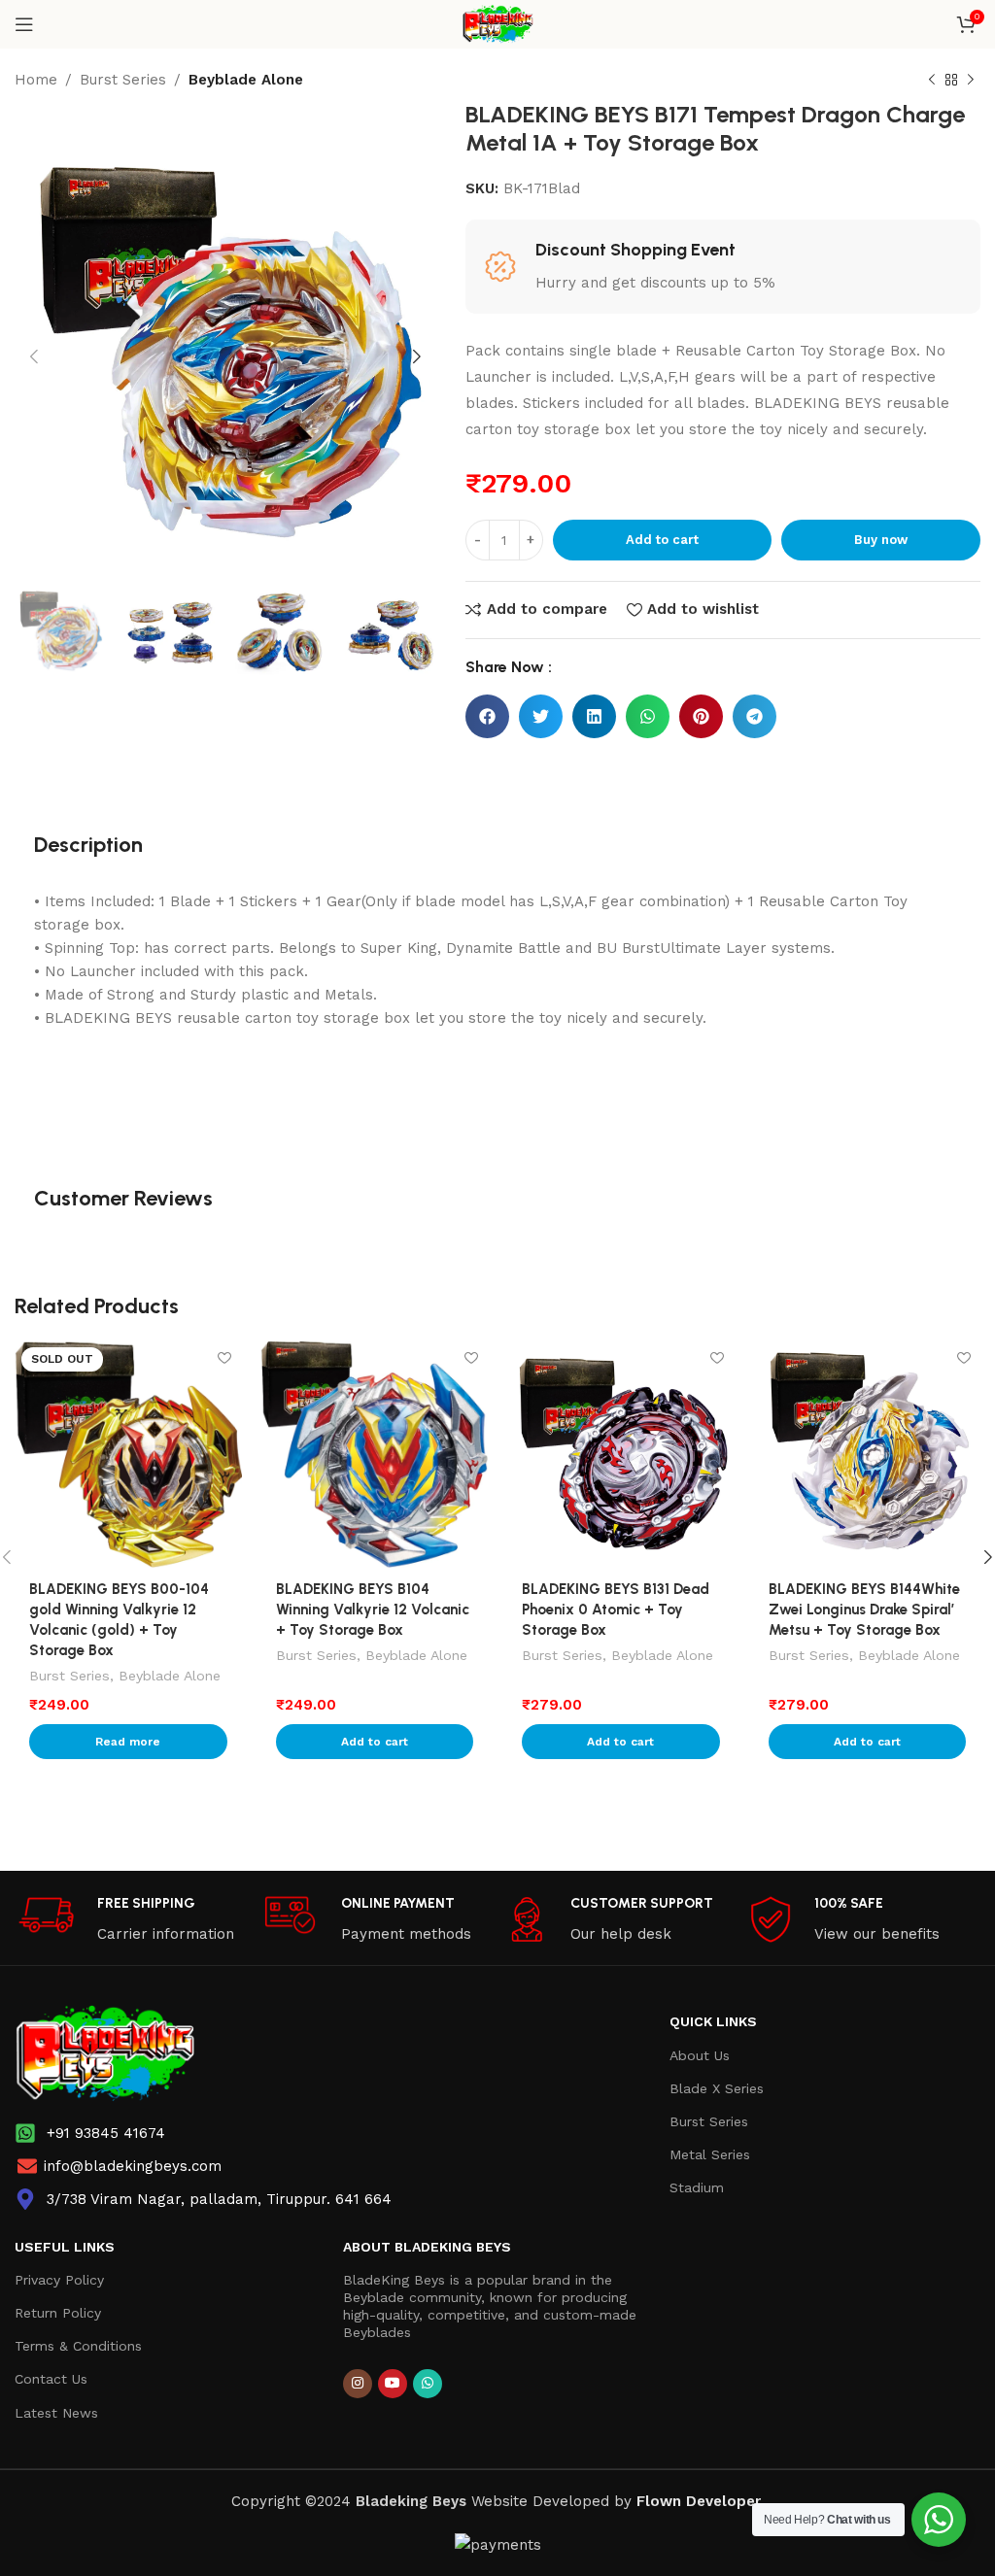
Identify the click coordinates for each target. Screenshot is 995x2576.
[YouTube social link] (393, 2384)
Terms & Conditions (78, 2346)
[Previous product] (932, 81)
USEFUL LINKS (65, 2247)
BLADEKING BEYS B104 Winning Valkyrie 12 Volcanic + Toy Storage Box (373, 1610)
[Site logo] (498, 23)
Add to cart (662, 540)
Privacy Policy (59, 2280)
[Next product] (971, 81)
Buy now (881, 540)
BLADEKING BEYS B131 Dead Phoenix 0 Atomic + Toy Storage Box (616, 1610)
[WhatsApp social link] (428, 2384)
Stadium (697, 2187)
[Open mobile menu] (24, 24)
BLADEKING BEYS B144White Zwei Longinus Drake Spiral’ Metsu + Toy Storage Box (864, 1610)
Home (36, 80)
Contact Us (51, 2379)
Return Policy (58, 2313)
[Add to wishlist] (225, 1357)
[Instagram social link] (358, 2384)
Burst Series (123, 80)
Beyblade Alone (246, 80)
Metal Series (710, 2154)
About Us (700, 2055)
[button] (487, 716)
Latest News (56, 2413)
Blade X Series (717, 2088)
